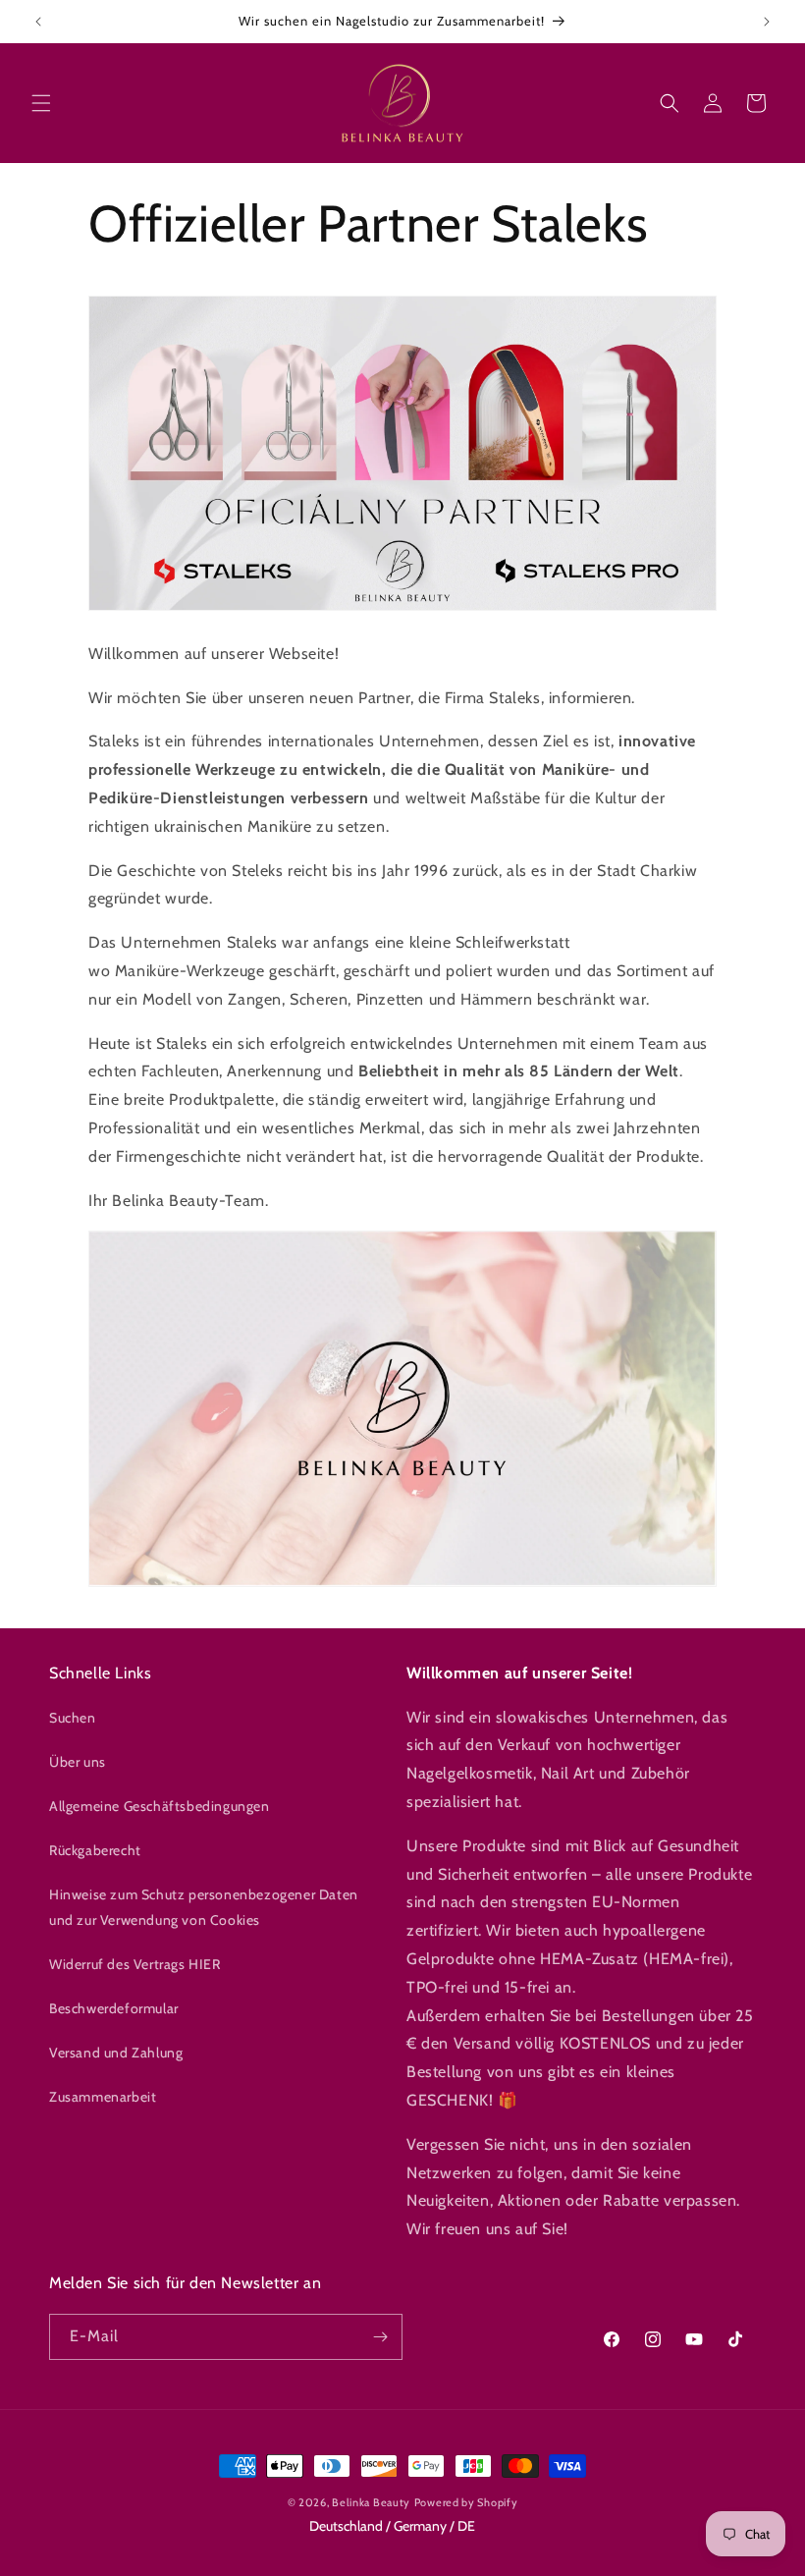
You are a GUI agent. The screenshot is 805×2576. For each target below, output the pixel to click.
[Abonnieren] (380, 2337)
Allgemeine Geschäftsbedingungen (160, 1806)
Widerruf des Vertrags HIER (135, 1964)
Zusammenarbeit (103, 2097)
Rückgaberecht (95, 1850)
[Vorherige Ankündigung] (38, 22)
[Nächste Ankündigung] (767, 22)
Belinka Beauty (371, 2502)
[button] (41, 103)
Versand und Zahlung (116, 2053)
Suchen (73, 1718)
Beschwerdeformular (114, 2008)
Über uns (78, 1762)
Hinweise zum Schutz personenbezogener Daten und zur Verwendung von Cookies (204, 1907)
